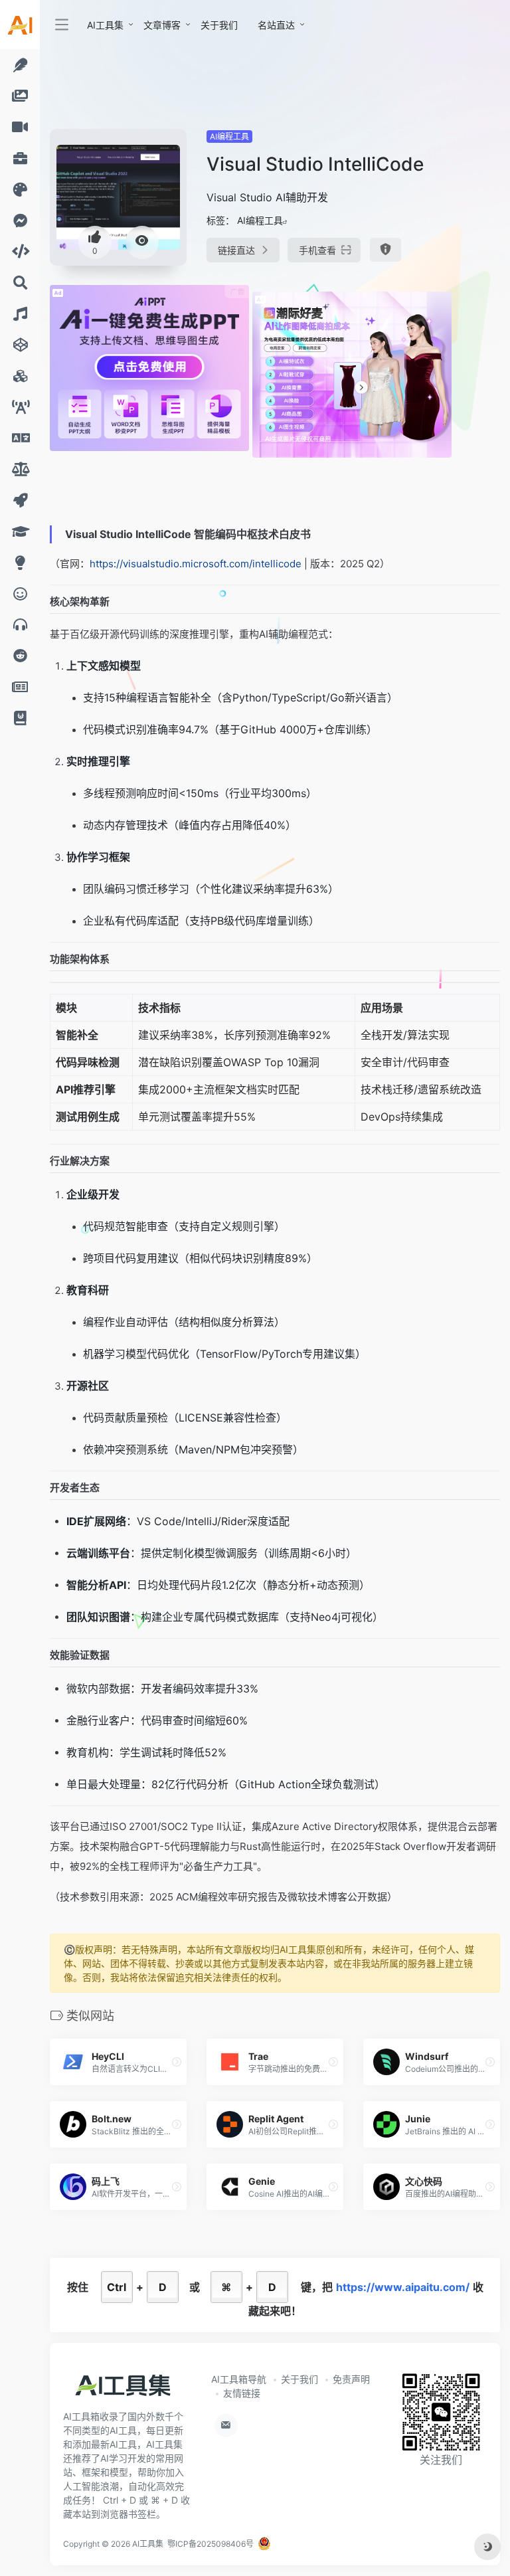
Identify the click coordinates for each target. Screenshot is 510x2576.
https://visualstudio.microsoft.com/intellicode (196, 564)
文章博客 (162, 25)
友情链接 (242, 2393)
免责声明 (351, 2379)
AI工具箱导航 (239, 2379)
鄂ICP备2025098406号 (211, 2544)
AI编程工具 (229, 137)
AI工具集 (105, 25)
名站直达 (276, 25)
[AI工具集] (123, 2390)
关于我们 (219, 25)
